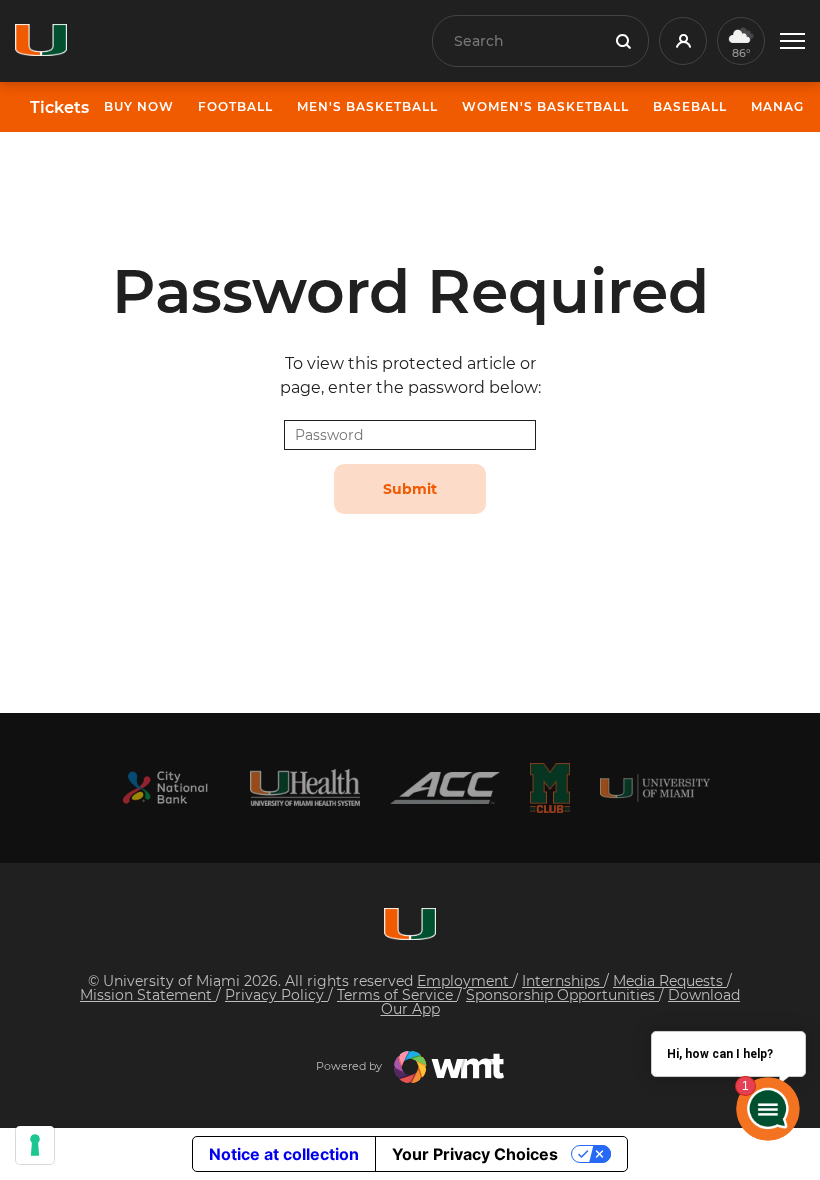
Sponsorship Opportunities (562, 995)
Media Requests (670, 981)
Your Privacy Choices (475, 1154)
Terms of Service (397, 995)
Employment (465, 981)
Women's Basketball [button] (545, 106)
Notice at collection (284, 1154)
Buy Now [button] (139, 106)
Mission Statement (148, 995)
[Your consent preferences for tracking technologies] (35, 1145)
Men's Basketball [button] (367, 106)
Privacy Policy (276, 995)
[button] (792, 41)
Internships (563, 981)
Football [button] (235, 106)
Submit (410, 489)
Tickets (59, 108)
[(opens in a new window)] (165, 787)
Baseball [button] (690, 106)
